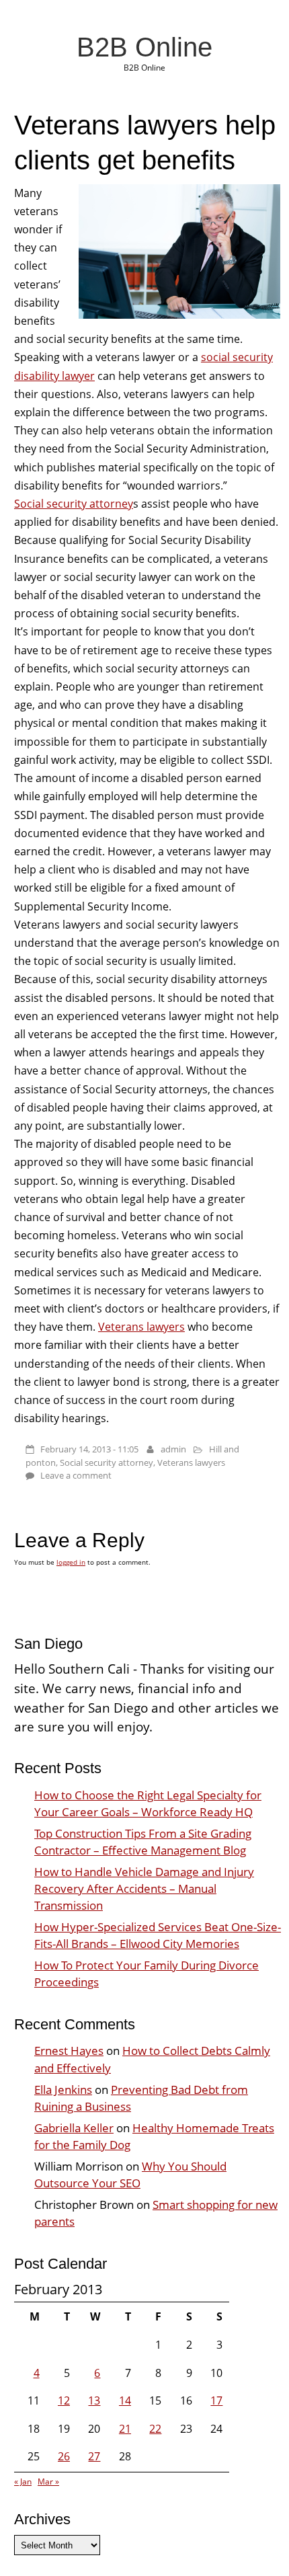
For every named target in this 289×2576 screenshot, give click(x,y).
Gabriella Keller (74, 2128)
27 (94, 2456)
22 (155, 2429)
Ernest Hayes (69, 2051)
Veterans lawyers (141, 1327)
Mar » (48, 2482)
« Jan (23, 2482)
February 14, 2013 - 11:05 (89, 1449)
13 (94, 2401)
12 (64, 2401)
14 (125, 2401)
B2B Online (144, 47)
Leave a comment (76, 1475)
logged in (71, 1562)
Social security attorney (74, 504)
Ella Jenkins (63, 2090)
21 (125, 2429)
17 (216, 2401)
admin (173, 1449)
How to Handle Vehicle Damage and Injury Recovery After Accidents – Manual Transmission (144, 1888)
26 (64, 2456)
